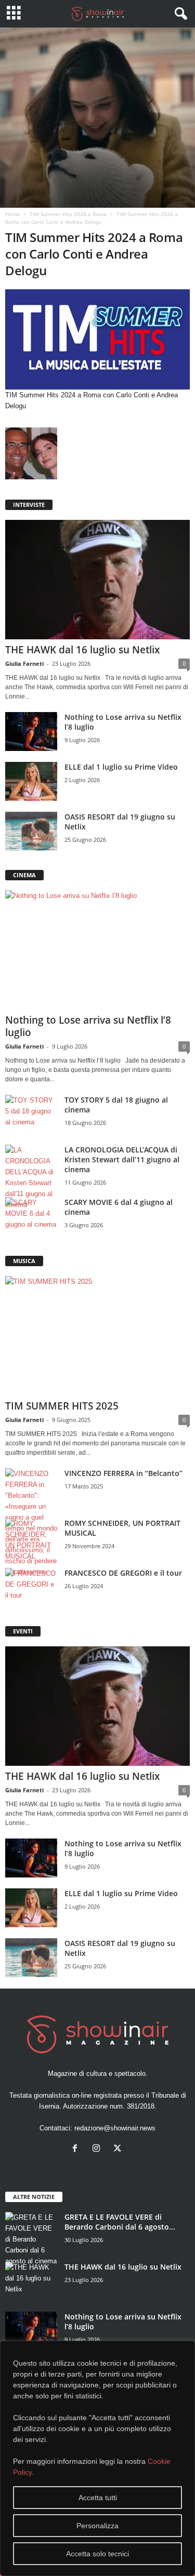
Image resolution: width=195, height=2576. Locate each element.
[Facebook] (77, 2149)
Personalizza (97, 2526)
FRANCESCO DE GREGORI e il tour (123, 1573)
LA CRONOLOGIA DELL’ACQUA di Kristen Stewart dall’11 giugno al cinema (122, 1159)
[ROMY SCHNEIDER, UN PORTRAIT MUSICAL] (31, 1540)
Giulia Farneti (24, 663)
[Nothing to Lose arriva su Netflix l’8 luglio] (31, 732)
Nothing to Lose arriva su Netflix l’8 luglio (88, 1026)
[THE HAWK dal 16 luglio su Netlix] (97, 580)
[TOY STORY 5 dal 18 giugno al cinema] (31, 1114)
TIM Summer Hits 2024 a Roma (68, 214)
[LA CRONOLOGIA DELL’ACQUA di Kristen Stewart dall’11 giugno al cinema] (31, 1177)
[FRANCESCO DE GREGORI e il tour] (31, 1587)
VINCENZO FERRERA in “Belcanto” (123, 1473)
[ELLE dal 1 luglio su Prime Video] (31, 781)
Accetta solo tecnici (97, 2554)
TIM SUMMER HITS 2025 (62, 1406)
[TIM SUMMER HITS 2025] (97, 1336)
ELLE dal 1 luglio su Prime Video (121, 767)
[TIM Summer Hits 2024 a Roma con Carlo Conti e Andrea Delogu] (97, 339)
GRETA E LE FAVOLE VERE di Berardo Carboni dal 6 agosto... (120, 2222)
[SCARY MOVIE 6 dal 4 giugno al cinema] (31, 1217)
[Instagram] (99, 2149)
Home (12, 214)
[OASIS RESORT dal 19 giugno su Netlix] (31, 831)
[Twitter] (119, 2149)
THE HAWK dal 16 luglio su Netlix (82, 650)
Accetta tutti (98, 2498)
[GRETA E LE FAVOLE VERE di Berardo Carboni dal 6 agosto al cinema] (31, 2239)
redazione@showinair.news (115, 2128)
